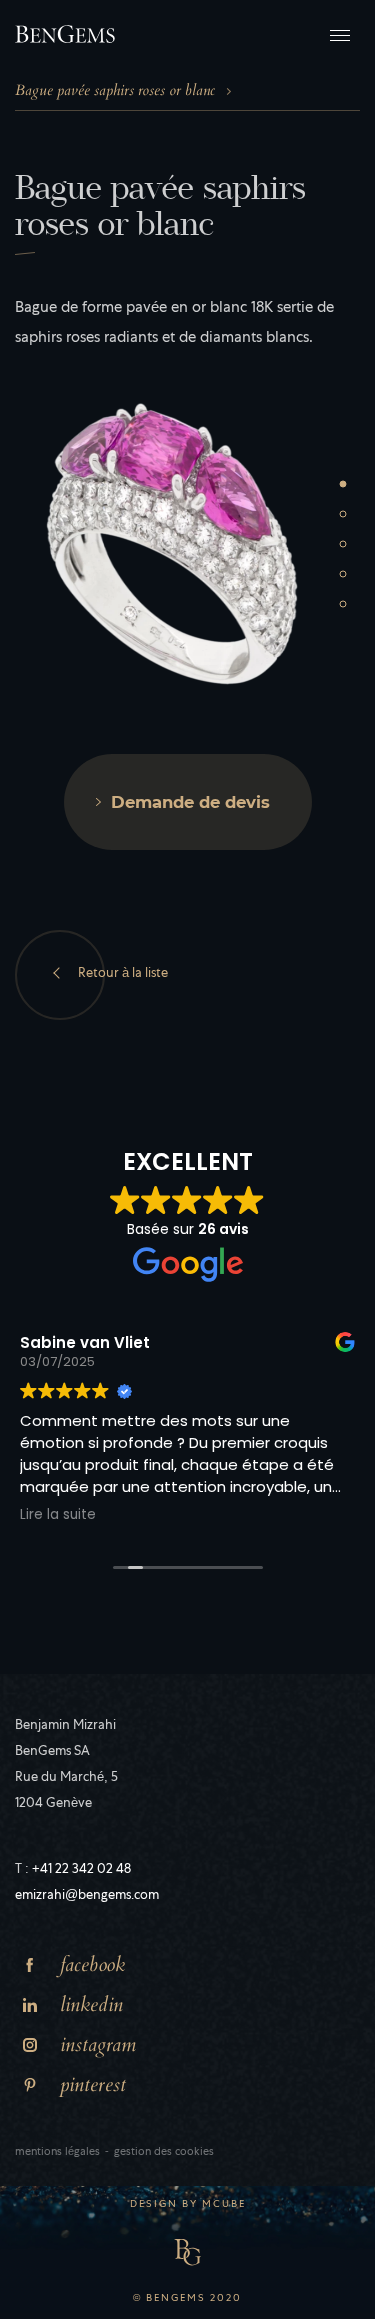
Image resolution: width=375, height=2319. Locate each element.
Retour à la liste (123, 974)
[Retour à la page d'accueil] (65, 34)
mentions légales (57, 2152)
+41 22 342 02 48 (81, 1870)
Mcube (224, 2205)
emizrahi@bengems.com (87, 1896)
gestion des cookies (164, 2152)
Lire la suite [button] (58, 1515)
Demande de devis (190, 802)
